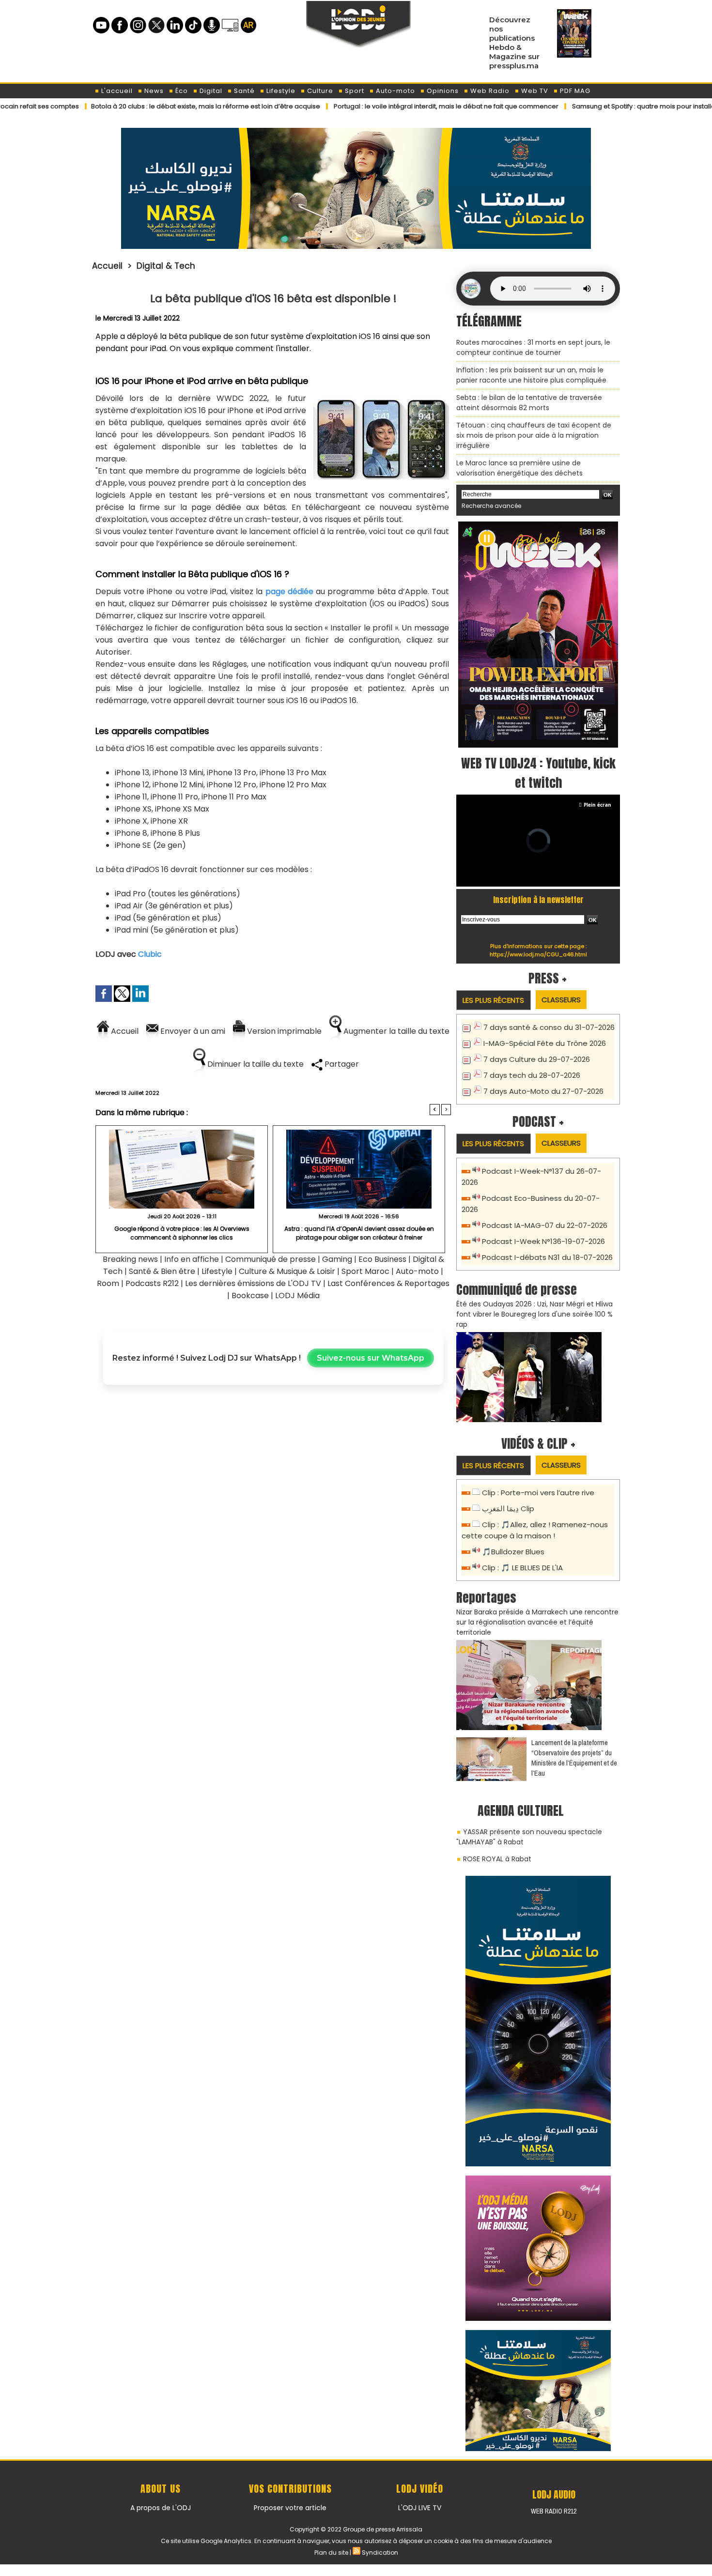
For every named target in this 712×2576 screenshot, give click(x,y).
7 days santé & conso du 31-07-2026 (549, 1027)
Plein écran (597, 805)
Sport (354, 91)
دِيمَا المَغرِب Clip (508, 1509)
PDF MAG (574, 91)
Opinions (442, 91)
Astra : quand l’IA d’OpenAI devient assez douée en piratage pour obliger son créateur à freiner (359, 1233)
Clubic (150, 954)
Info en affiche (192, 1259)
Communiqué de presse (271, 1259)
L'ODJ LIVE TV (420, 2508)
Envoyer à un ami (192, 1031)
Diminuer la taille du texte (255, 1064)
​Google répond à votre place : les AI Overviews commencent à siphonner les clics (182, 1233)
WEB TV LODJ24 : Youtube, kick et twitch (538, 773)
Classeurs (561, 1000)
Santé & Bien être (162, 1271)
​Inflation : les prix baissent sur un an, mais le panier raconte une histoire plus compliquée (531, 375)
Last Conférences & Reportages (388, 1283)
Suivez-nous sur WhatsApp (371, 1358)
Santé (243, 91)
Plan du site (331, 2553)
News (153, 91)
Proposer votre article (290, 2508)
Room (108, 1283)
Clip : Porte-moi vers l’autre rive (538, 1493)
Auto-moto (395, 91)
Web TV (534, 91)
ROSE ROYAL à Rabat (497, 1859)
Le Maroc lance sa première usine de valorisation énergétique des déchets (519, 468)
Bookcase (250, 1296)
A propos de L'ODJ (161, 2508)
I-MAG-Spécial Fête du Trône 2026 (545, 1043)
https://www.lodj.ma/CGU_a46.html (538, 954)
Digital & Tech (166, 266)
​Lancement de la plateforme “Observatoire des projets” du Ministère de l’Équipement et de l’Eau (574, 1758)
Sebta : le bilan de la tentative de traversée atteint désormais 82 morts (529, 403)
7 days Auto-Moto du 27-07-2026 (543, 1091)
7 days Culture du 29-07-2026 (537, 1059)
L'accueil (116, 91)
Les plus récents (493, 1000)
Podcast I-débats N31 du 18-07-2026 (547, 1257)
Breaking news (130, 1259)
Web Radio (489, 91)
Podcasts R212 (152, 1283)
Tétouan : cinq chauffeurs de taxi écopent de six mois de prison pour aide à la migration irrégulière (534, 435)
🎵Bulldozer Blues (513, 1552)
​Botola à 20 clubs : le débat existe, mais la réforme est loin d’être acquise (134, 106)
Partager (341, 1064)
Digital (210, 91)
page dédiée (290, 591)
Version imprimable (283, 1031)
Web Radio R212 (554, 2511)
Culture (319, 91)
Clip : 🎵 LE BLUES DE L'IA (522, 1568)
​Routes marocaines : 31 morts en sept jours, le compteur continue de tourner (533, 347)
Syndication (380, 2553)
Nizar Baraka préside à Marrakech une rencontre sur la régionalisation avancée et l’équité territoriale (537, 1622)
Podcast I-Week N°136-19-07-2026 (543, 1241)
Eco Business (382, 1259)
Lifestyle (280, 91)
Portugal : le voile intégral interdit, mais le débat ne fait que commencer (375, 106)
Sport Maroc (365, 1271)
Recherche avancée (491, 506)
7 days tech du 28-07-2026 (532, 1075)
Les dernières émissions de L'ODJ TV (253, 1283)
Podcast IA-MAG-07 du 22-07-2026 (545, 1225)
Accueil (107, 266)
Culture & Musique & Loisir (288, 1271)
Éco (181, 91)
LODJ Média (297, 1296)
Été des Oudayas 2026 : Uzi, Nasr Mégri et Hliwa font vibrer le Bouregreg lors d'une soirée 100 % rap (534, 1314)
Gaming (337, 1259)
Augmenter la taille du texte (395, 1031)
